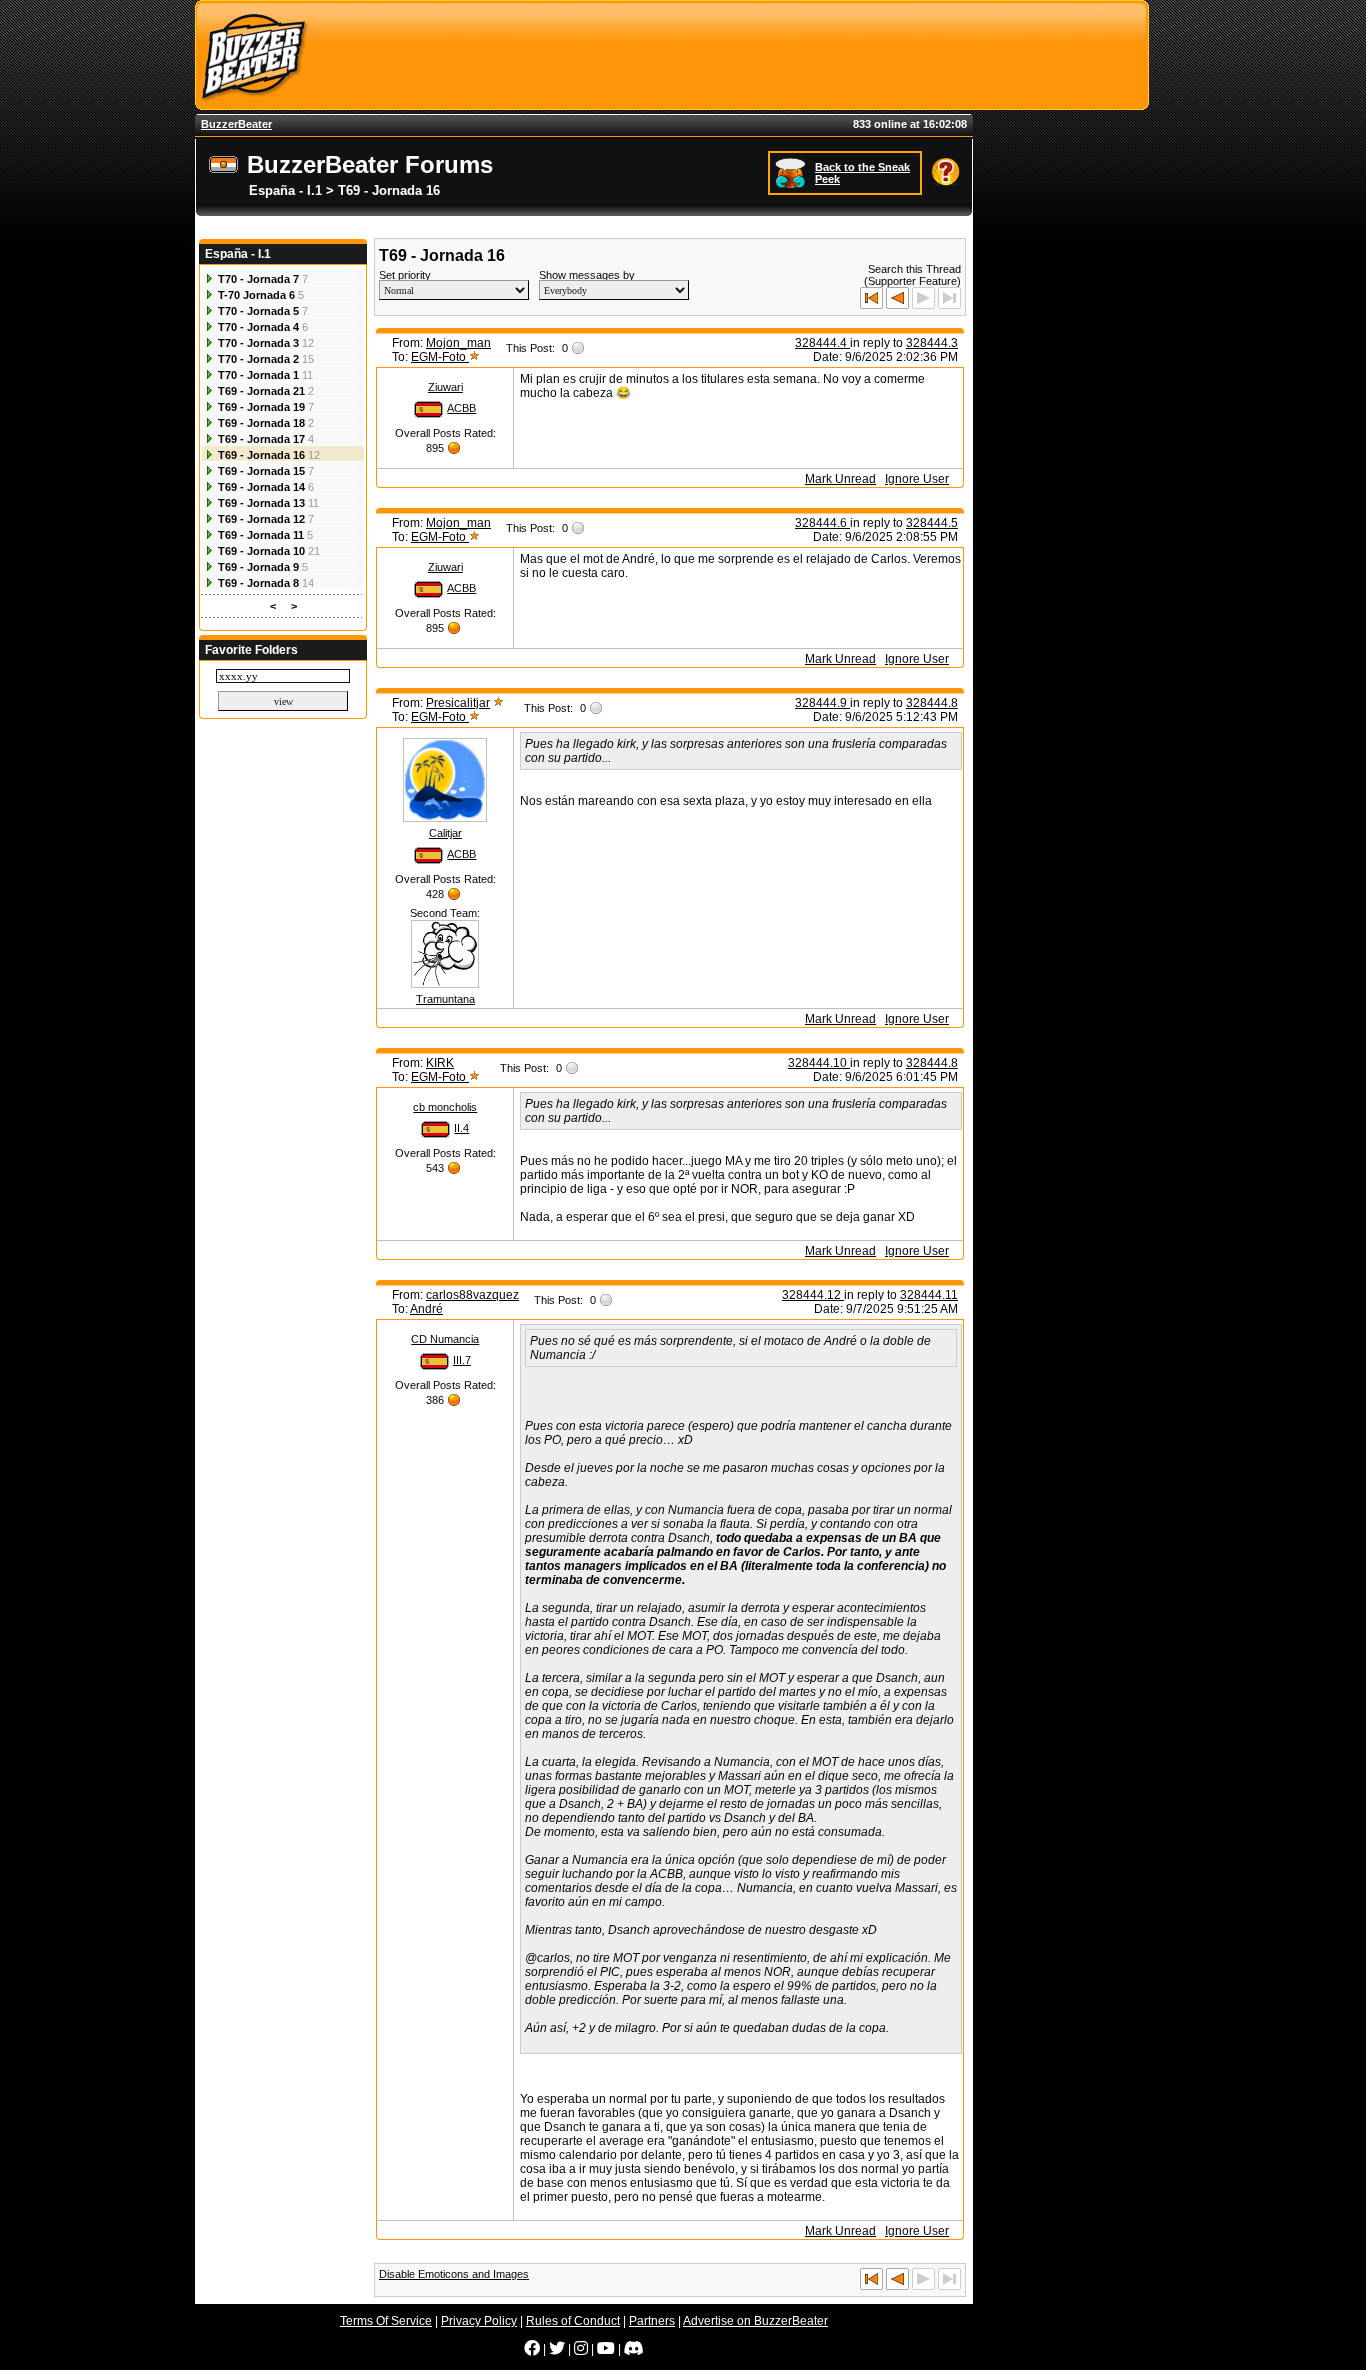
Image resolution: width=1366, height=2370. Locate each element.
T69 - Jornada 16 (261, 455)
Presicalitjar (458, 703)
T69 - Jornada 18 (261, 423)
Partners (652, 2321)
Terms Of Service (386, 2321)
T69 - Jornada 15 (261, 471)
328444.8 (932, 703)
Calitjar (445, 833)
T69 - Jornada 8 (258, 583)
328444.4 (822, 343)
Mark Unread (840, 479)
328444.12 (813, 1295)
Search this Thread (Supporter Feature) (912, 275)
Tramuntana (445, 999)
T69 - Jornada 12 (261, 519)
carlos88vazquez (472, 1295)
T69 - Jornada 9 (258, 567)
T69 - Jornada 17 (261, 439)
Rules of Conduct (573, 2321)
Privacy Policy (479, 2321)
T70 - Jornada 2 (258, 359)
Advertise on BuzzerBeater (755, 2321)
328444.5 (932, 523)
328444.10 (819, 1063)
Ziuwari (445, 387)
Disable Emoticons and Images (454, 2274)
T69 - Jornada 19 (261, 407)
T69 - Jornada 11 (261, 535)
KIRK (440, 1063)
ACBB (461, 408)
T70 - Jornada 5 (258, 311)
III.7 (462, 1360)
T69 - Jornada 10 (261, 551)
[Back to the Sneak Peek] (792, 172)
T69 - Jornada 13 (261, 503)
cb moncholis (445, 1107)
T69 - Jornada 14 (261, 487)
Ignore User (917, 479)
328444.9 (822, 703)
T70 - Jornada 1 (258, 375)
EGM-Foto (440, 357)
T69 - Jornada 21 (261, 391)
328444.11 (929, 1295)
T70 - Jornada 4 (258, 327)
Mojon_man (458, 343)
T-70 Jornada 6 (256, 295)
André (426, 1309)
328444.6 (822, 523)
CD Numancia (445, 1339)
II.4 (461, 1128)
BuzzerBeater (236, 124)
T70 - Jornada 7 (258, 279)
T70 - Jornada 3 (258, 343)
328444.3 (932, 343)
